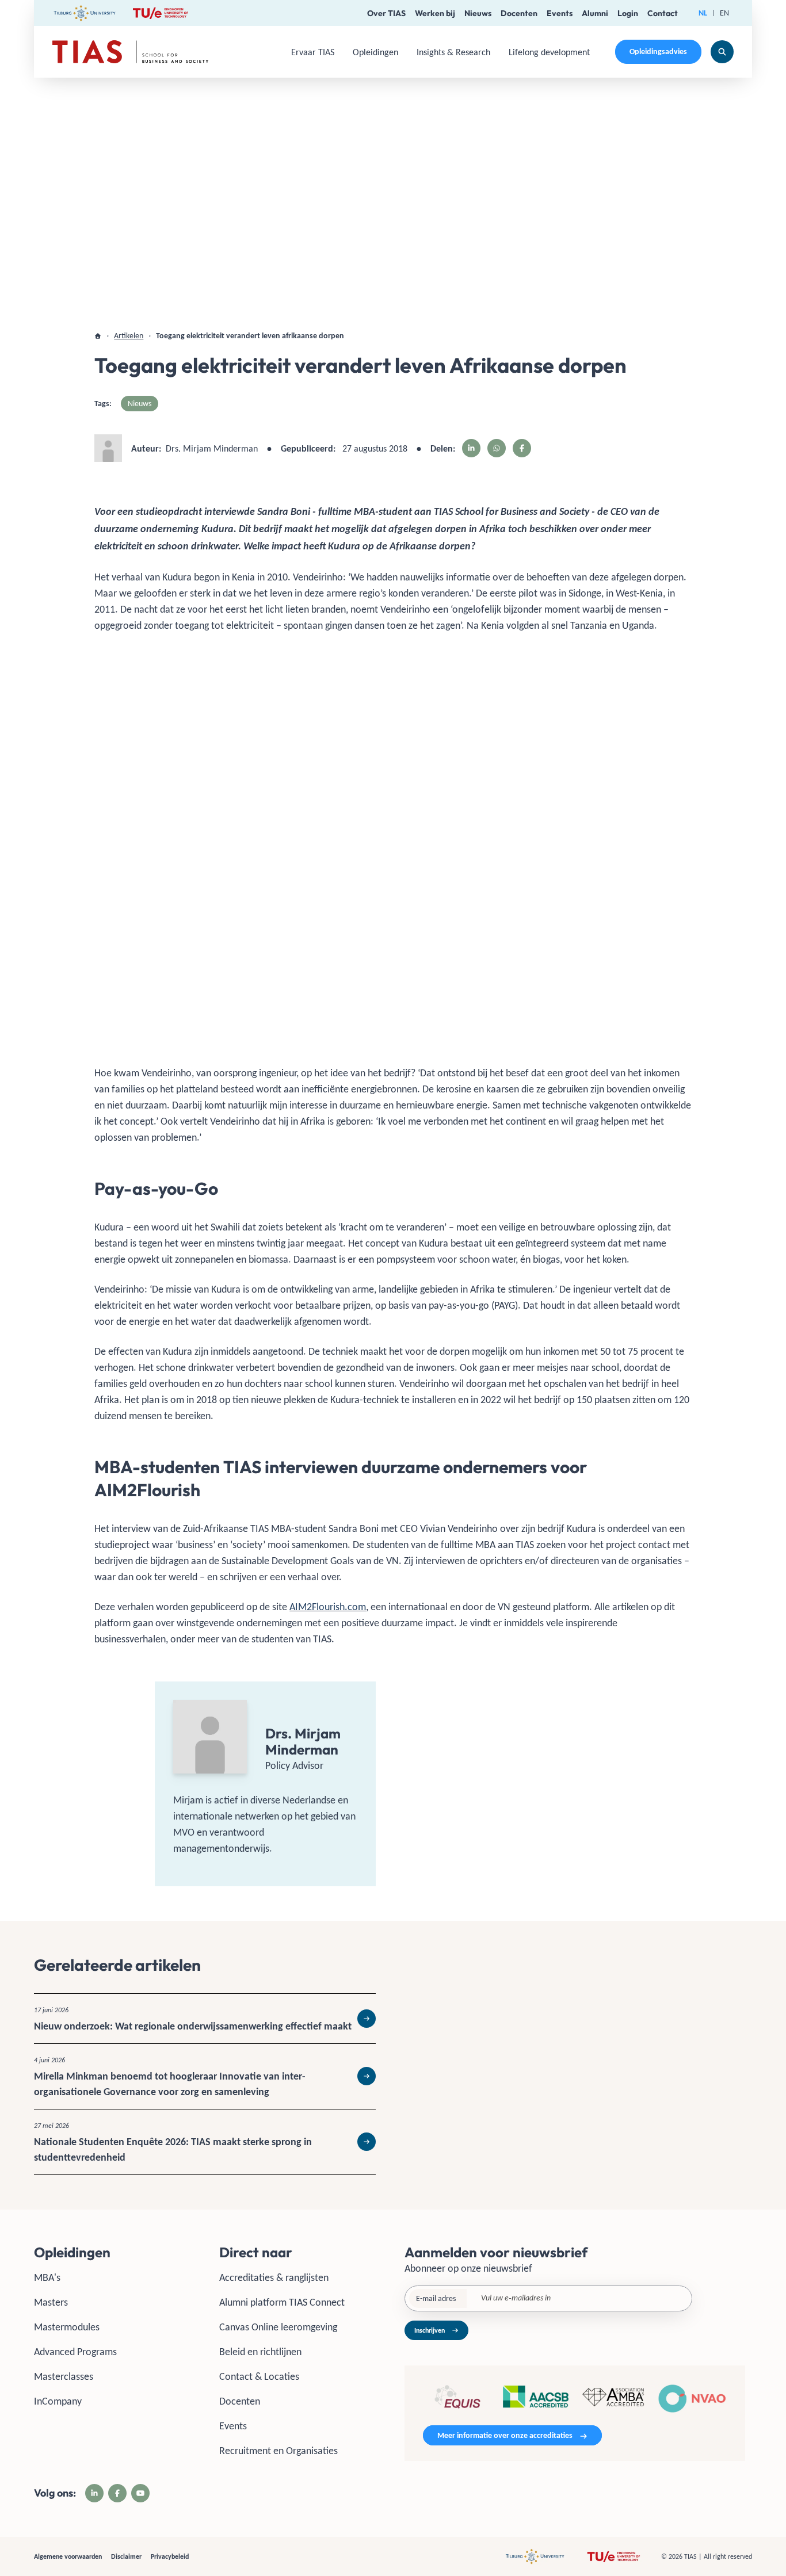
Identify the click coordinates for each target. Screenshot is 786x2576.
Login (628, 13)
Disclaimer (126, 2556)
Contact (663, 13)
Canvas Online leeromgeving (278, 2327)
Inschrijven (430, 2330)
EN (724, 13)
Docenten (519, 13)
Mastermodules (67, 2327)
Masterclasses (64, 2376)
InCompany (58, 2401)
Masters (51, 2302)
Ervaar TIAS (313, 52)
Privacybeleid (170, 2556)
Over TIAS (386, 13)
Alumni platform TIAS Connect (282, 2302)
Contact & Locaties (259, 2376)
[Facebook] (117, 2493)
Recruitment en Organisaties (278, 2451)
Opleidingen (375, 52)
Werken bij (435, 13)
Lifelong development (549, 52)
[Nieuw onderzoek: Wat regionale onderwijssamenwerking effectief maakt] (205, 2019)
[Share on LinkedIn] (471, 448)
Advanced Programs (75, 2352)
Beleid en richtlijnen (260, 2352)
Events (560, 13)
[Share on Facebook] (522, 448)
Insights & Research (453, 52)
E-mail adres (436, 2298)
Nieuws (478, 13)
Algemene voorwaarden (68, 2556)
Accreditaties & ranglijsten (274, 2277)
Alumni (595, 13)
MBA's (47, 2277)
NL (703, 13)
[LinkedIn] (94, 2493)
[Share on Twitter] (497, 448)
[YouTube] (140, 2493)
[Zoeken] (722, 52)
